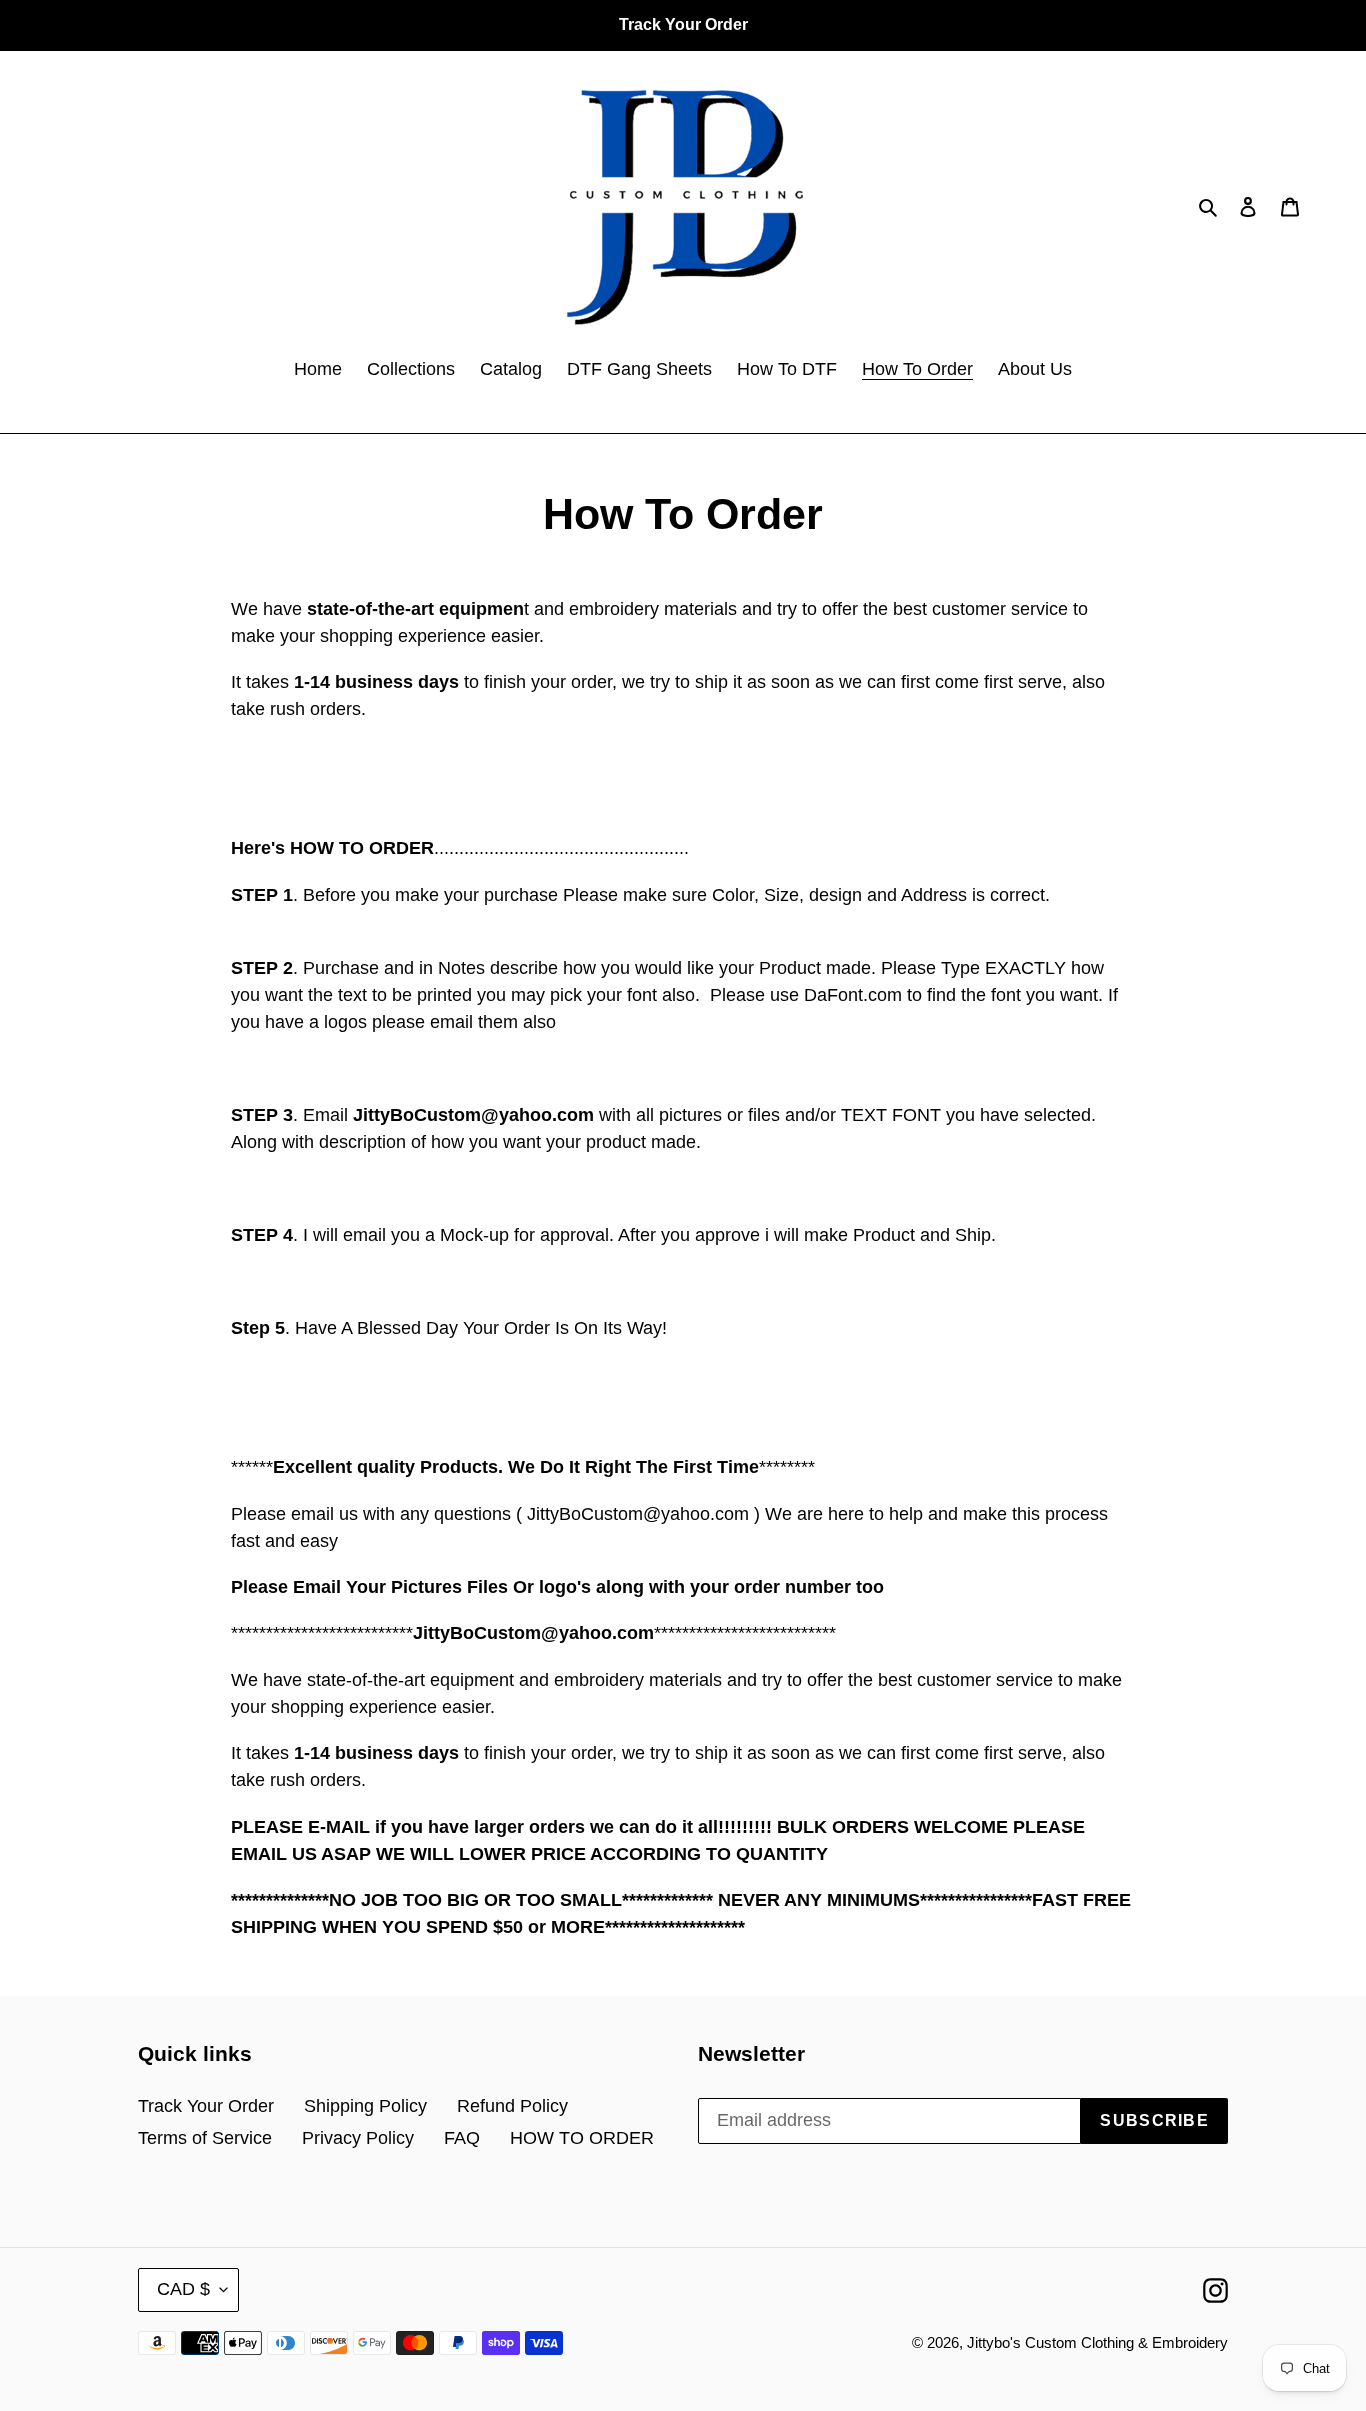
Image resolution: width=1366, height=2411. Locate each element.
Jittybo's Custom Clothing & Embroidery (1097, 2342)
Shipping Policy (365, 2106)
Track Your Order (206, 2106)
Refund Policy (512, 2106)
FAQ (462, 2138)
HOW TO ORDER (582, 2138)
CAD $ (183, 2289)
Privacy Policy (358, 2138)
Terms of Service (205, 2138)
